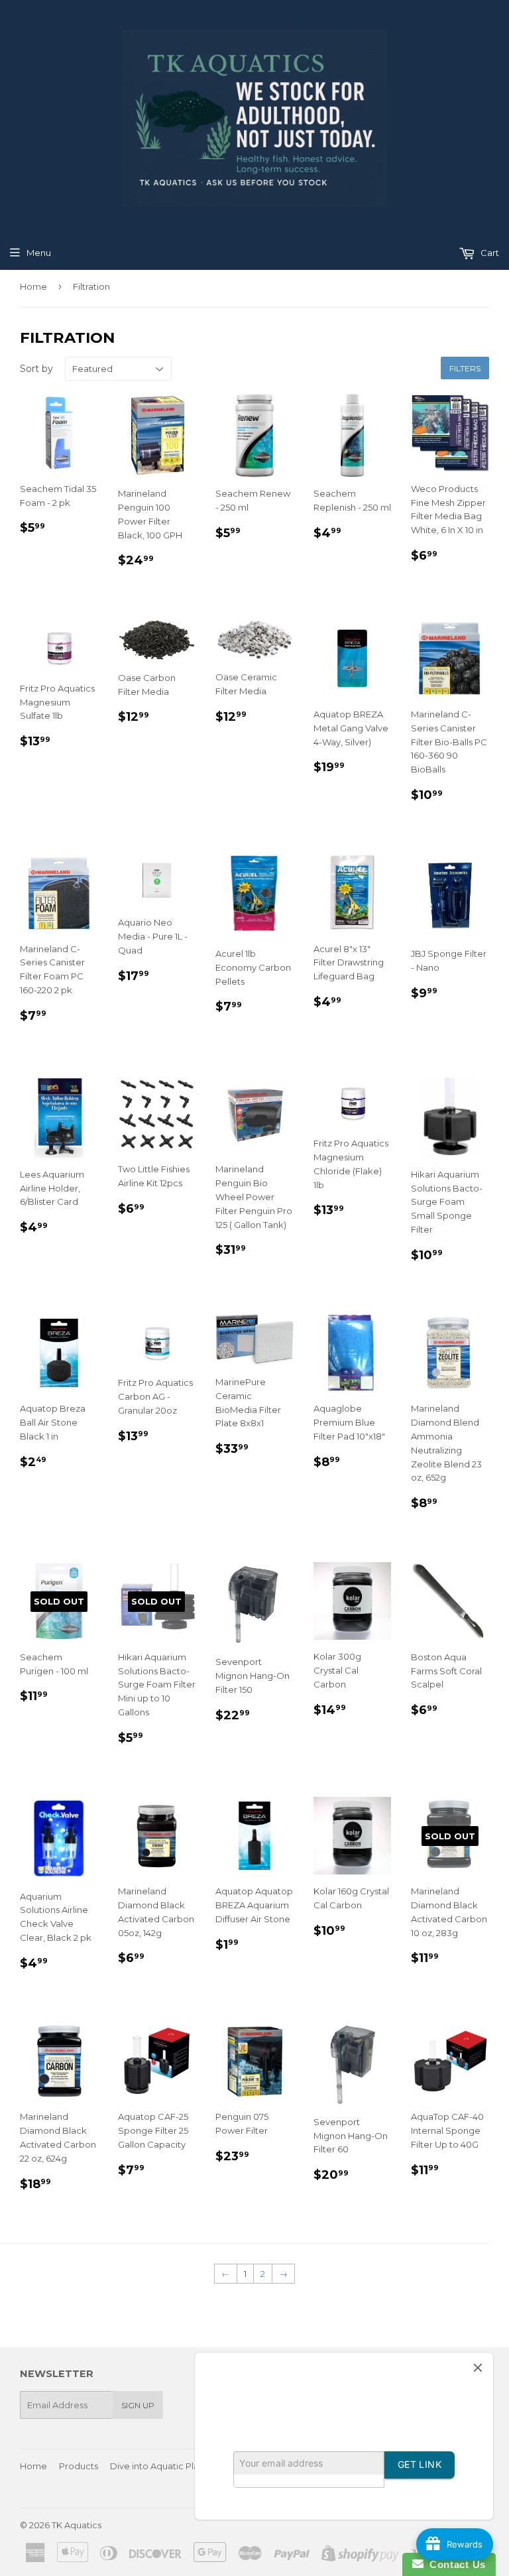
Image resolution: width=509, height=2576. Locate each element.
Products (79, 2466)
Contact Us (455, 2564)
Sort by (36, 369)
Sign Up (138, 2405)
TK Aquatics (77, 2525)
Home (33, 286)
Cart (489, 253)
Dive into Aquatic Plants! (162, 2466)
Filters (465, 368)
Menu (39, 253)
